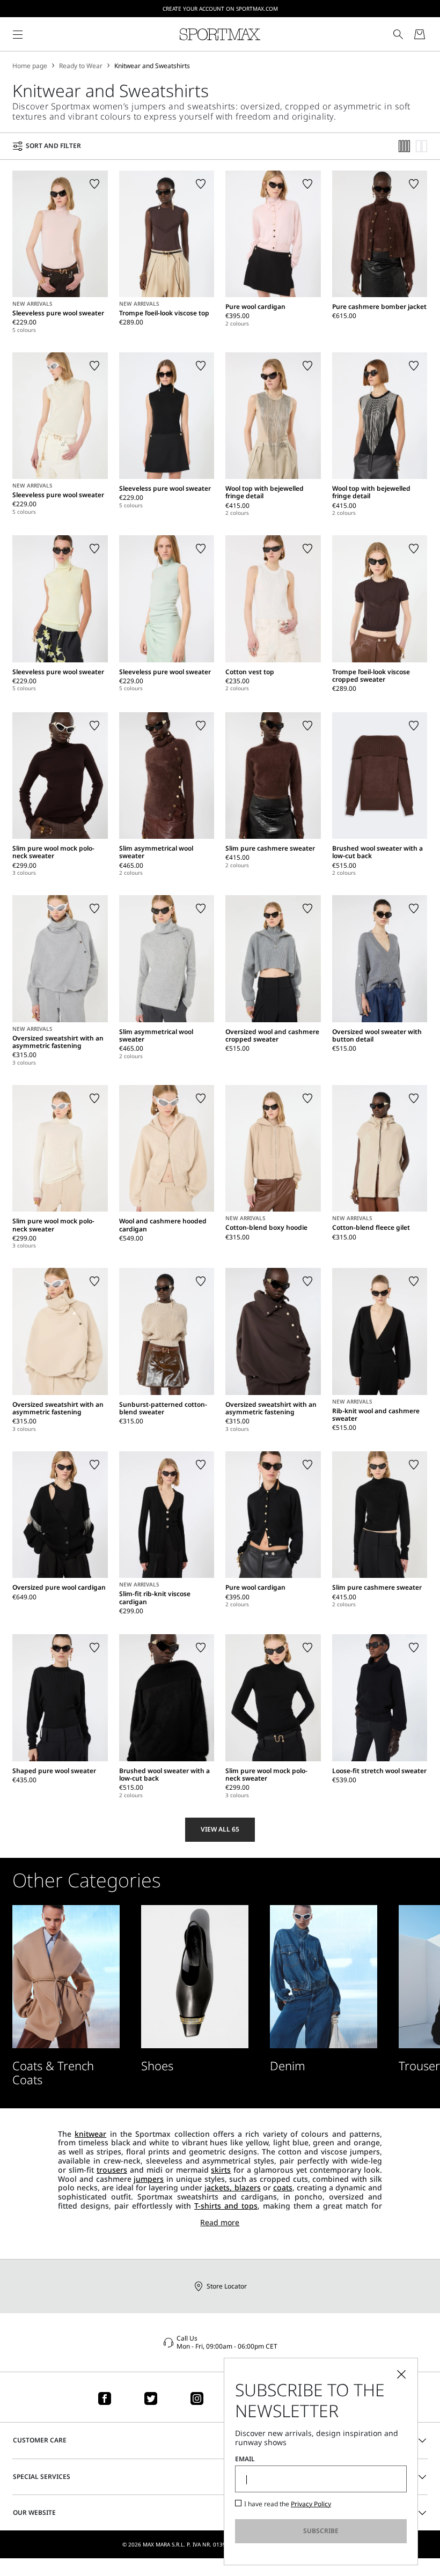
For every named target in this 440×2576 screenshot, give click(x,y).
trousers (112, 2170)
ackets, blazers (233, 2187)
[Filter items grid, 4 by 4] (405, 146)
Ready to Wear (81, 66)
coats (283, 2187)
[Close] (401, 2374)
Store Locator (227, 2286)
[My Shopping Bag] (420, 34)
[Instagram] (197, 2398)
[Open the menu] (18, 34)
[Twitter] (151, 2398)
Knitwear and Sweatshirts (152, 66)
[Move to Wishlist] (94, 184)
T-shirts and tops (226, 2206)
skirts (221, 2170)
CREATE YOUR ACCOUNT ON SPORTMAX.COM (220, 9)
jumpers (149, 2179)
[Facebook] (105, 2398)
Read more (220, 2223)
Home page (30, 66)
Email (245, 2459)
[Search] (398, 34)
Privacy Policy (311, 2504)
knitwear (90, 2134)
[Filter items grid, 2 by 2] (422, 146)
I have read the (288, 2504)
